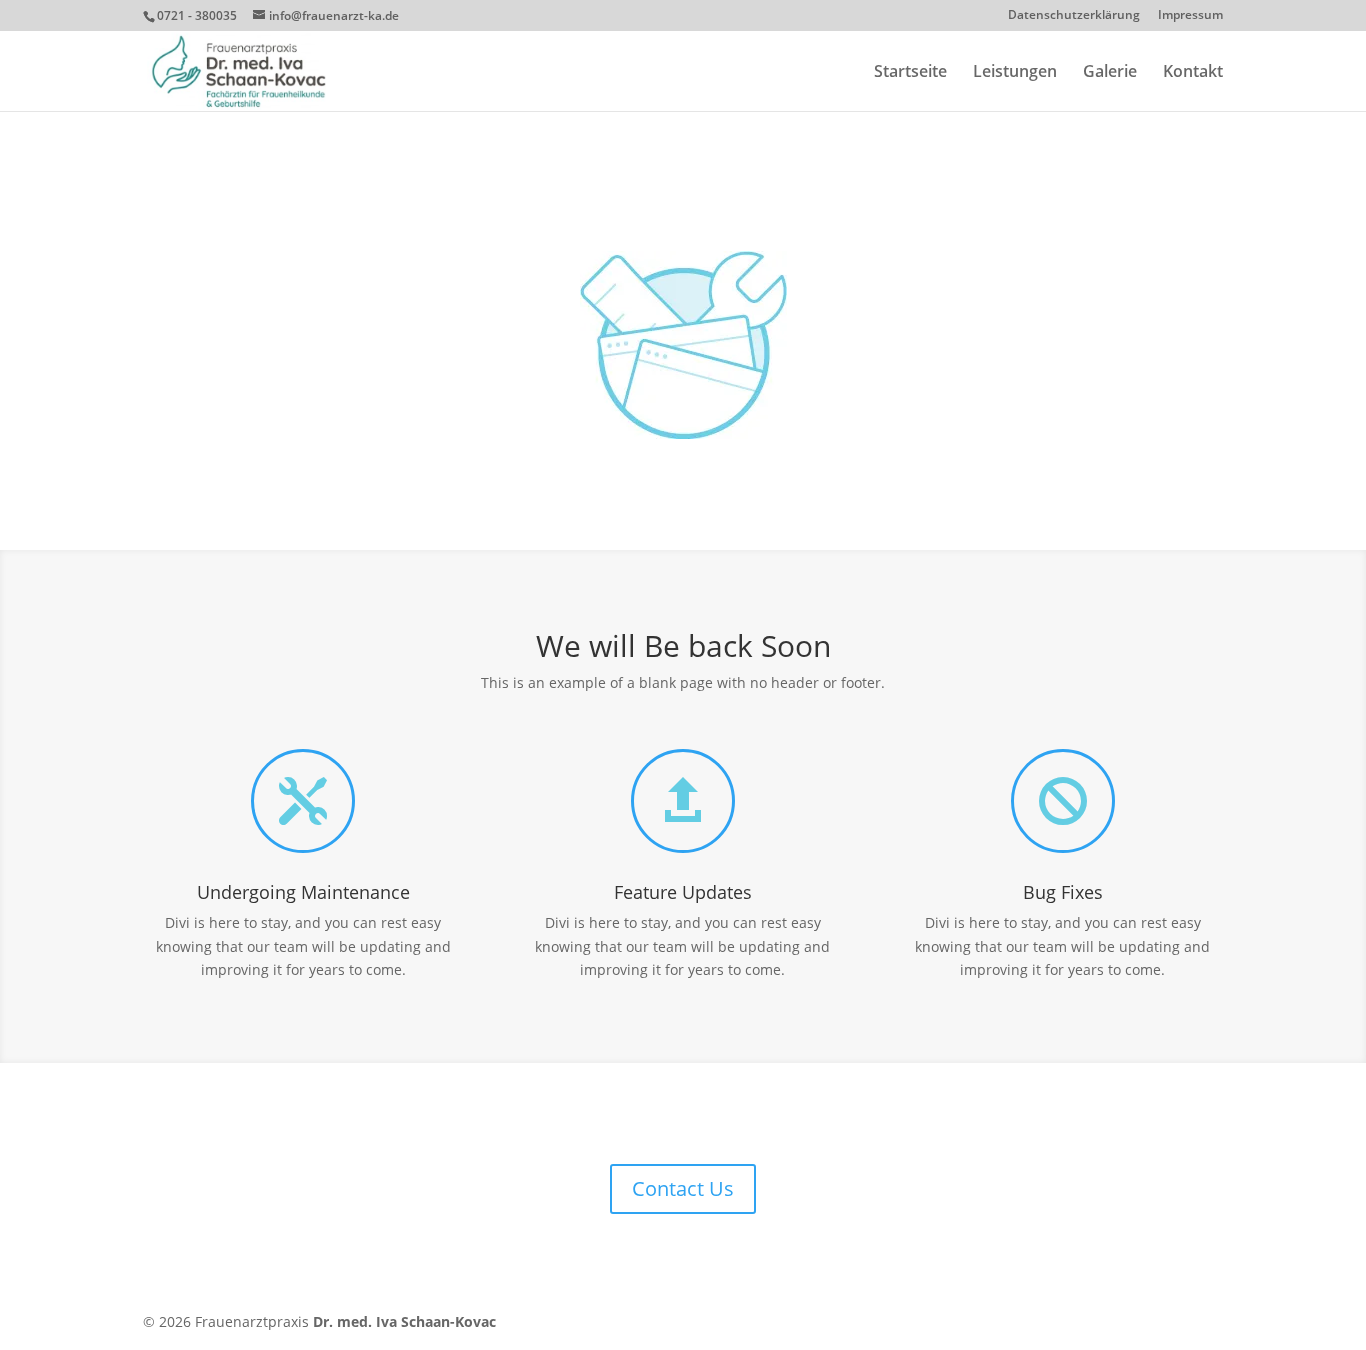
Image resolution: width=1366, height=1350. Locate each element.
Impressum (1190, 16)
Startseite (910, 73)
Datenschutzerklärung (1074, 16)
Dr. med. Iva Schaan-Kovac (404, 1321)
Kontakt (1193, 73)
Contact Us (683, 1188)
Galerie (1110, 73)
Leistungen (1015, 73)
